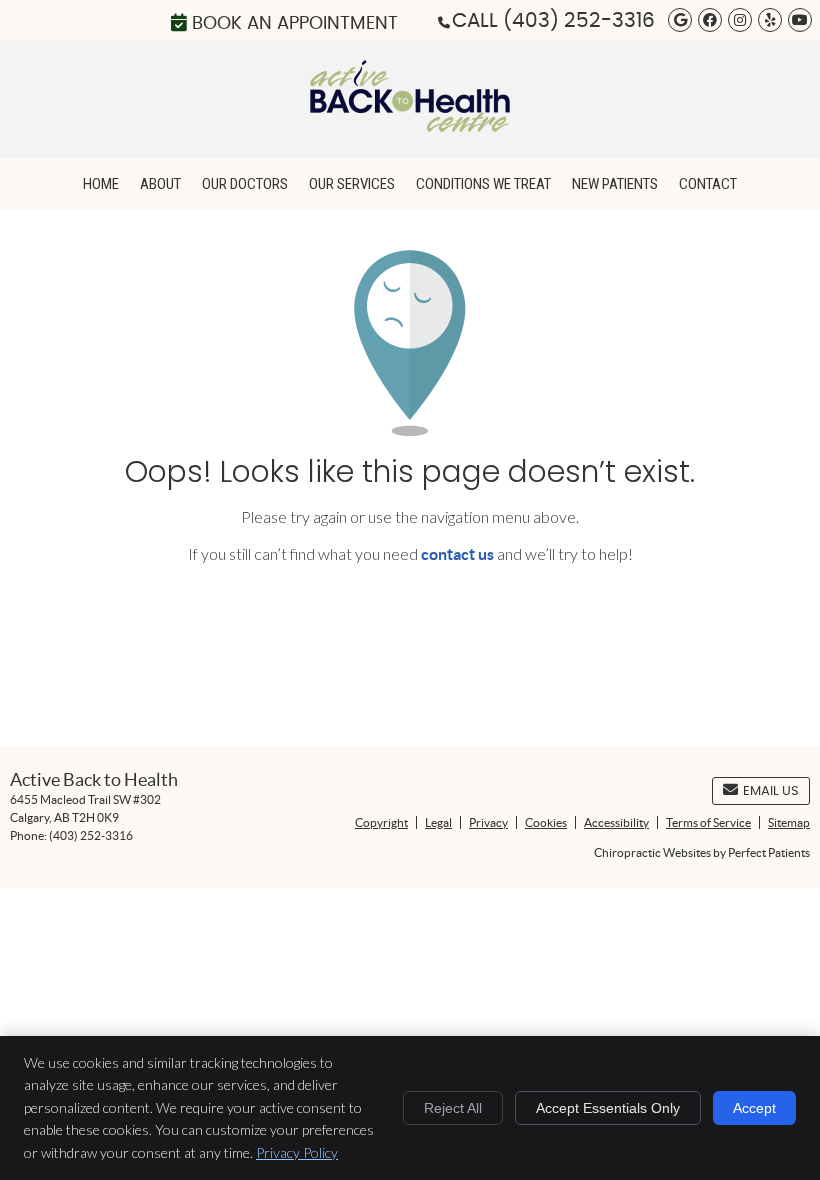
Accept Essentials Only (608, 1108)
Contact (708, 184)
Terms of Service (708, 822)
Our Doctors (245, 184)
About (160, 184)
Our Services (352, 184)
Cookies (546, 822)
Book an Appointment (295, 24)
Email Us (771, 791)
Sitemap (789, 822)
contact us (457, 554)
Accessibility (616, 822)
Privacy (488, 822)
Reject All (453, 1108)
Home (101, 184)
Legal (438, 822)
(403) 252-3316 (579, 21)
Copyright (381, 822)
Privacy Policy (297, 1152)
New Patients (615, 184)
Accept (754, 1108)
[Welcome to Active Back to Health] (410, 125)
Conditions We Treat (483, 184)
